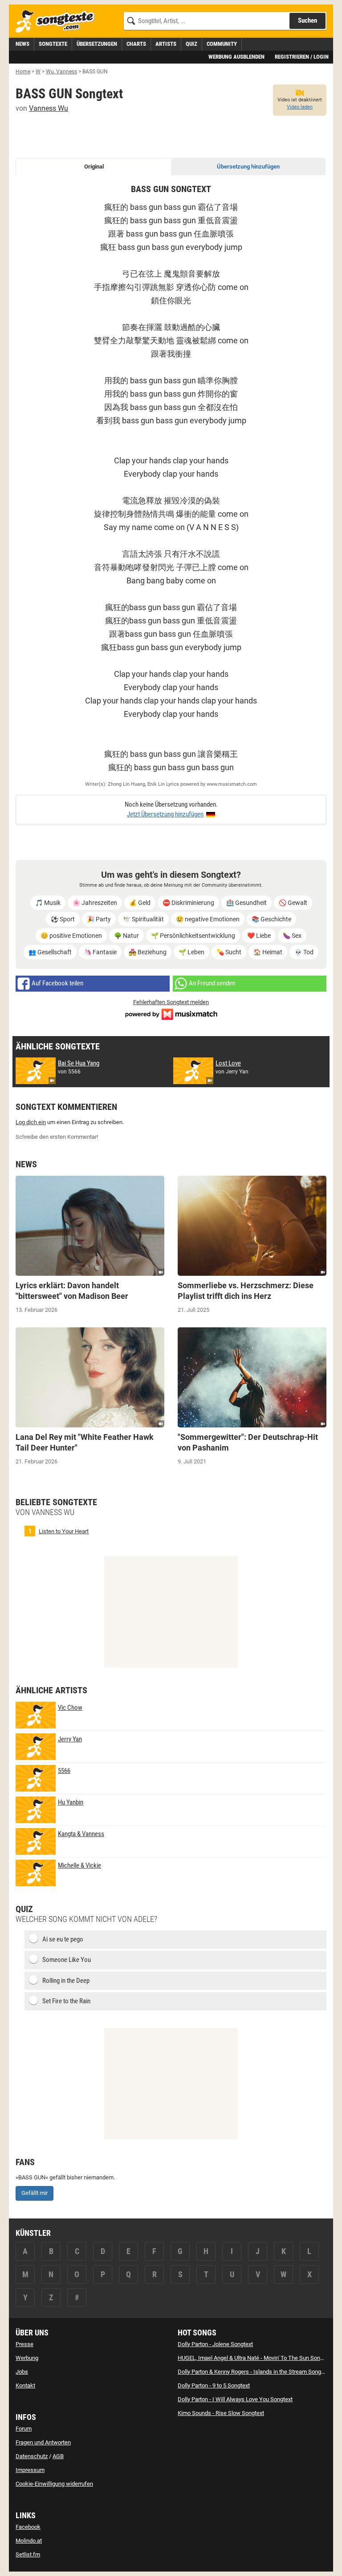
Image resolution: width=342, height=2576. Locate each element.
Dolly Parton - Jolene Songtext (215, 2344)
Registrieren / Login (302, 57)
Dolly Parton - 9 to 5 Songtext (214, 2385)
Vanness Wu (49, 108)
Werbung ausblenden (236, 57)
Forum (24, 2429)
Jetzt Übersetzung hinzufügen (165, 814)
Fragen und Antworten (43, 2442)
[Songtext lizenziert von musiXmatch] (171, 1013)
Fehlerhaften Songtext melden (171, 1002)
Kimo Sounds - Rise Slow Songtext (221, 2413)
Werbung (27, 2358)
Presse (24, 2344)
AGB (58, 2456)
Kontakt (25, 2385)
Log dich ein (31, 1122)
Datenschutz (32, 2456)
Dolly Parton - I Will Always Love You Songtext (235, 2399)
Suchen (307, 20)
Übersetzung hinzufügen (248, 167)
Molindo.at (29, 2541)
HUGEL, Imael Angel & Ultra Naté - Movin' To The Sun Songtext (255, 2358)
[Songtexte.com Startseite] (58, 22)
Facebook (28, 2527)
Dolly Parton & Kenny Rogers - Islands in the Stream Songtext (254, 2372)
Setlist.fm (28, 2554)
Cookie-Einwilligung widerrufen (54, 2484)
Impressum (30, 2470)
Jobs (22, 2372)
